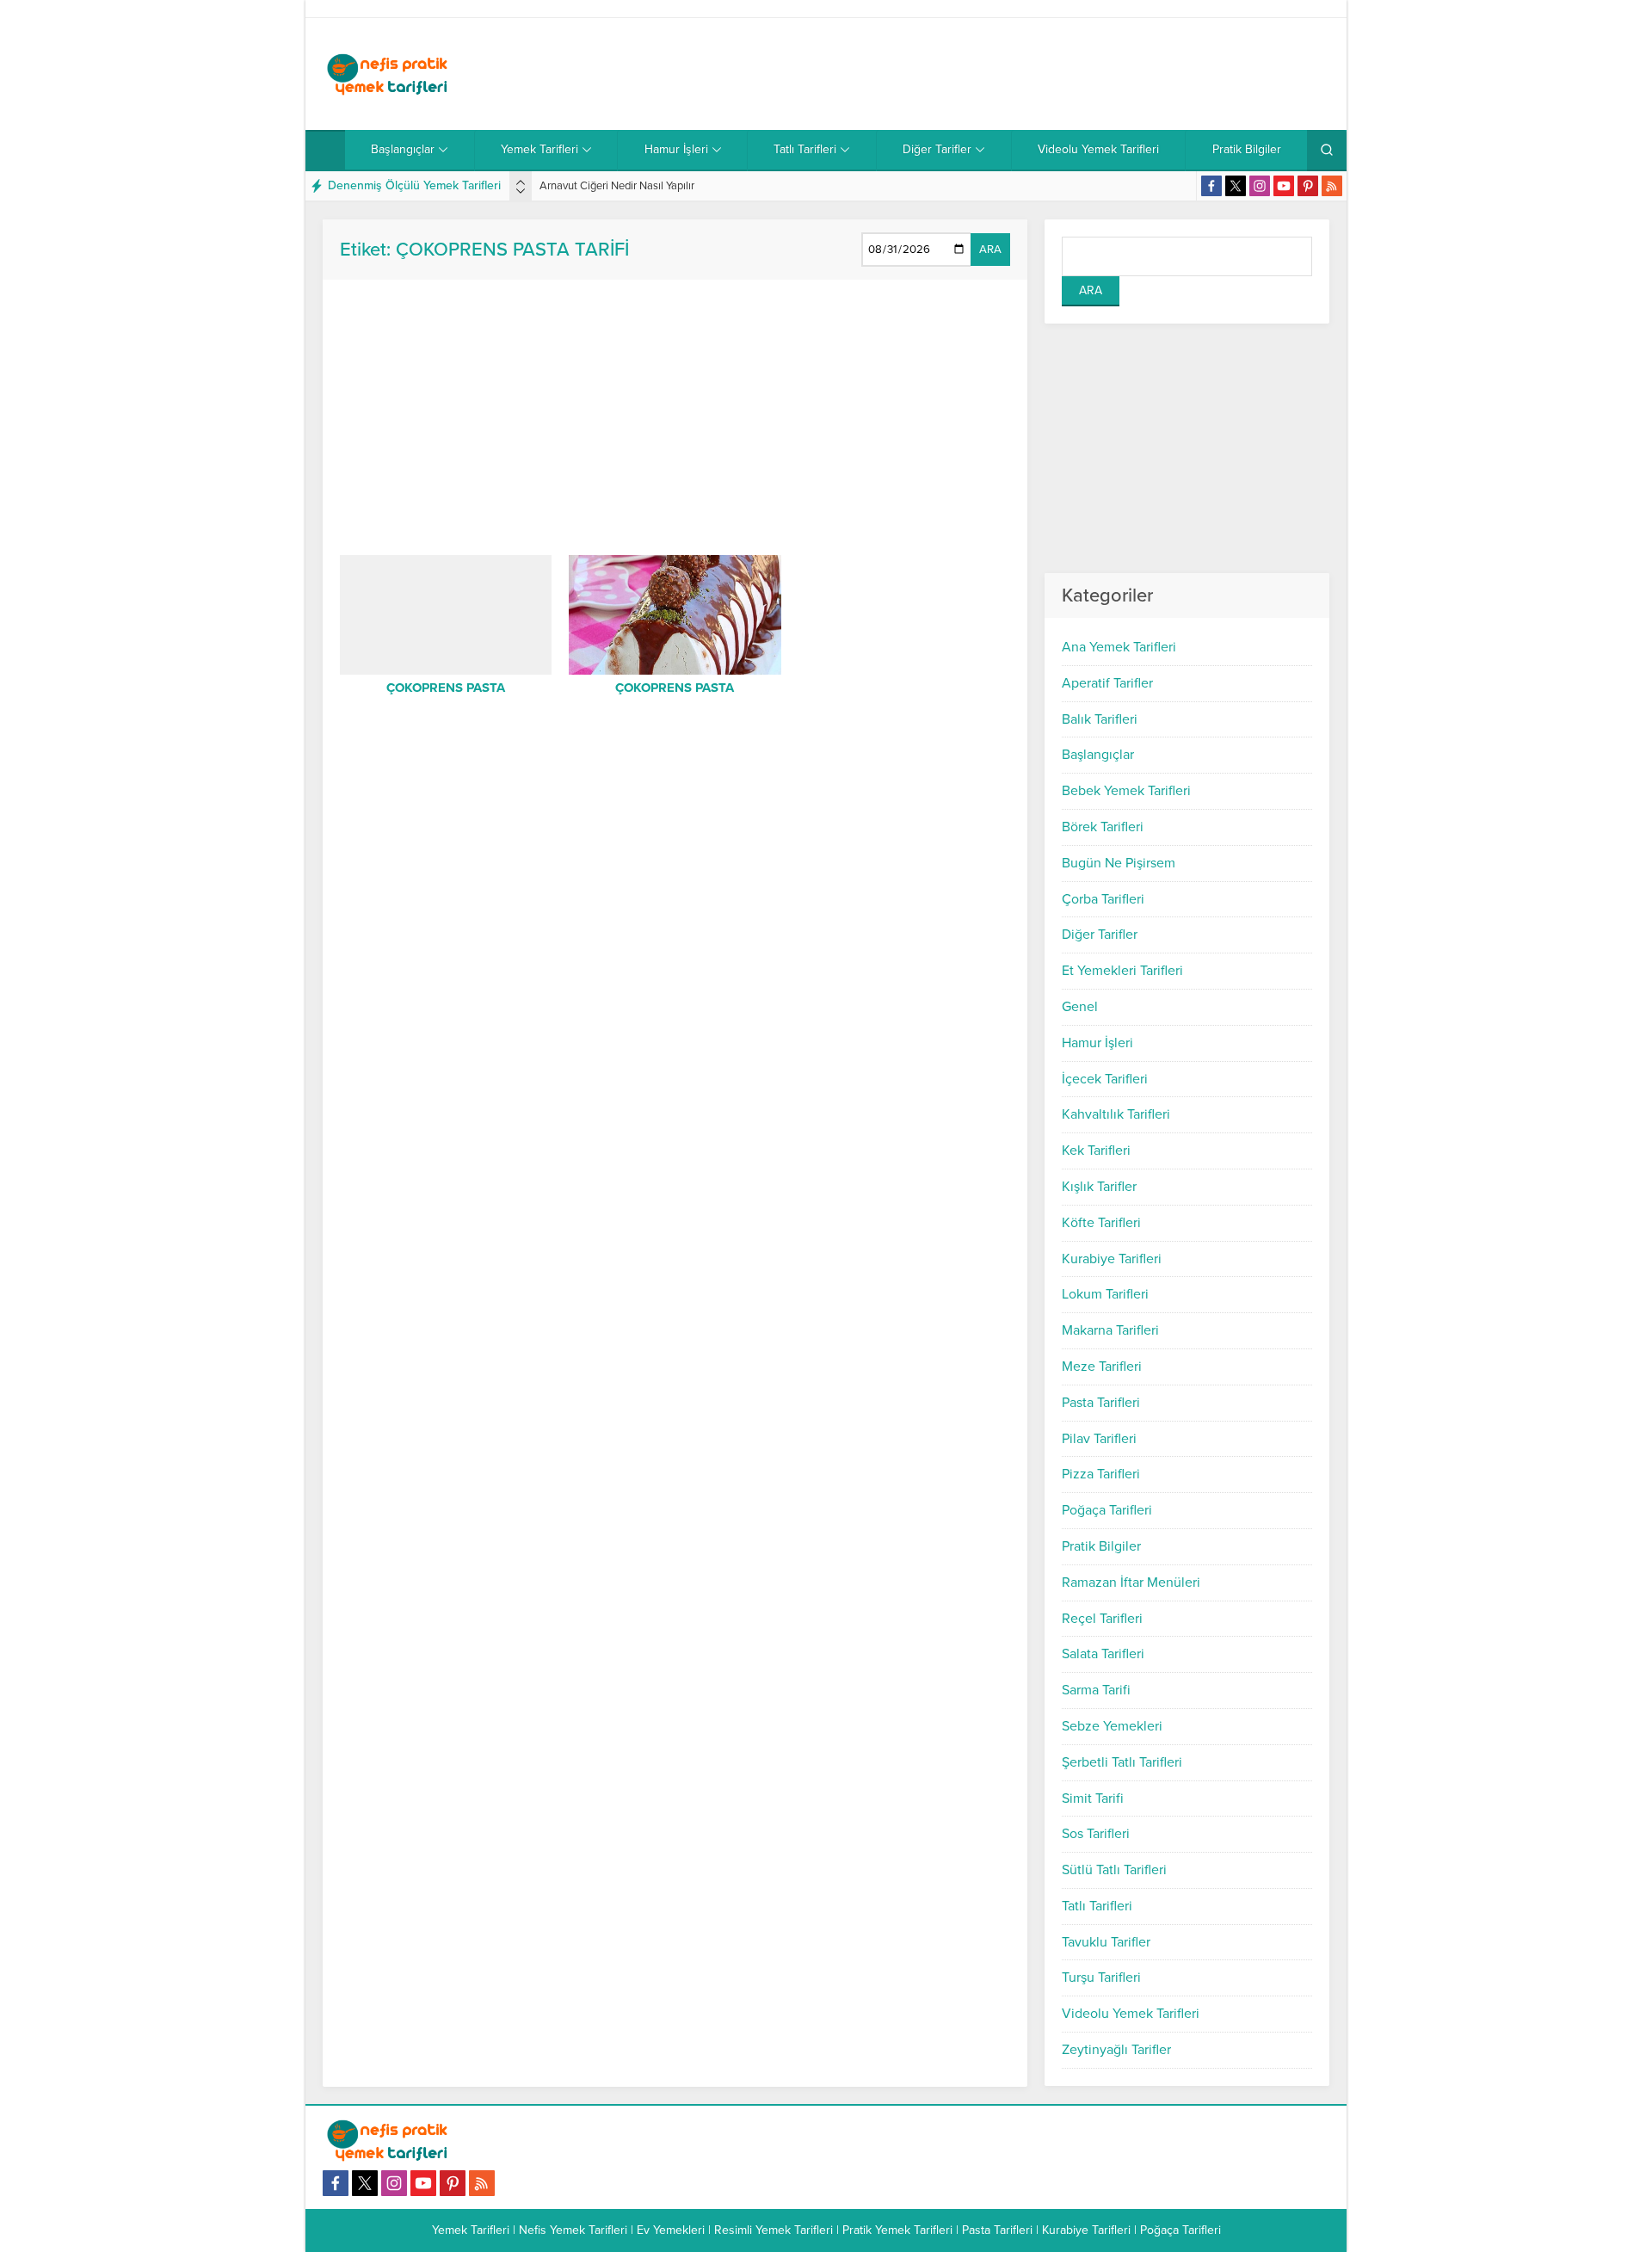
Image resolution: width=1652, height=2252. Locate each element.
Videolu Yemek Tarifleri (1131, 2014)
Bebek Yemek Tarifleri (1126, 791)
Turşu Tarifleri (1101, 1977)
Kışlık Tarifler (1099, 1187)
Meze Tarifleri (1102, 1367)
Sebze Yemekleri (1112, 1726)
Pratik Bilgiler (1101, 1546)
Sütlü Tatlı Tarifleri (1114, 1870)
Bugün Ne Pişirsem (1119, 863)
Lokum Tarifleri (1105, 1294)
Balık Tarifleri (1100, 719)
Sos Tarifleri (1096, 1834)
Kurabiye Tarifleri (1112, 1259)
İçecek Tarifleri (1105, 1079)
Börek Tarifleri (1103, 827)
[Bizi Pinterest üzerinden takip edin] (1308, 186)
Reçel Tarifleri (1102, 1619)
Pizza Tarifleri (1101, 1474)
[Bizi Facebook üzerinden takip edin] (1211, 186)
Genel (1080, 1007)
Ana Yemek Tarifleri (1119, 647)
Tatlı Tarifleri (1097, 1906)
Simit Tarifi (1093, 1799)
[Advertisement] (1016, 74)
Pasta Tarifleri (1101, 1403)
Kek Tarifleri (1096, 1151)
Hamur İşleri (1097, 1043)
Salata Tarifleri (1103, 1654)
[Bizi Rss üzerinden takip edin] (1332, 186)
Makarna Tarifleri (1110, 1330)
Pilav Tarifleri (1099, 1439)
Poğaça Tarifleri (1107, 1510)
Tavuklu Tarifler (1106, 1942)
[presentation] (521, 182)
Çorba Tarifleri (1103, 899)
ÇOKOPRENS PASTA (446, 688)
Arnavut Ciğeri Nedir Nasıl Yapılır (617, 186)
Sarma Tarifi (1096, 1690)
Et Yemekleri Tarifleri (1122, 971)
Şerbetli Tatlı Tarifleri (1122, 1762)
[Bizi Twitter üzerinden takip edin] (1236, 186)
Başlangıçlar (1098, 755)
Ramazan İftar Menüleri (1131, 1583)
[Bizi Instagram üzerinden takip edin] (1260, 186)
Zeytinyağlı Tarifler (1116, 2050)
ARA (990, 250)
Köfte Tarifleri (1101, 1223)
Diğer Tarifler (1100, 935)
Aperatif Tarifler (1107, 683)
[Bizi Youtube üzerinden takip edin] (1284, 186)
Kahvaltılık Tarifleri (1116, 1114)
